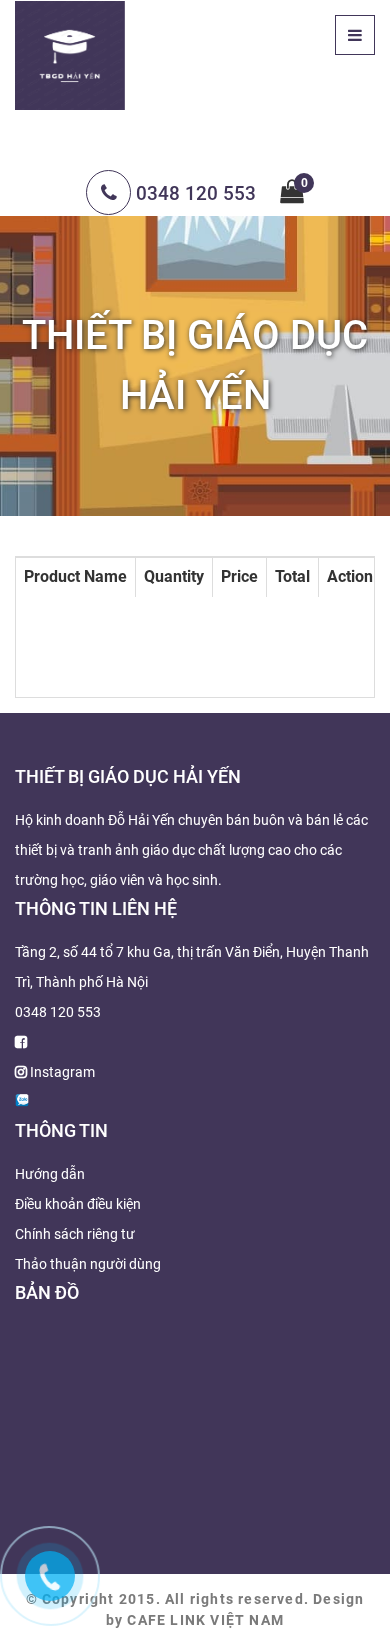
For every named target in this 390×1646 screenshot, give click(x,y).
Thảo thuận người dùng (88, 1264)
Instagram (62, 1072)
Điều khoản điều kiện (78, 1204)
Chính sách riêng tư (75, 1234)
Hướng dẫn (50, 1174)
